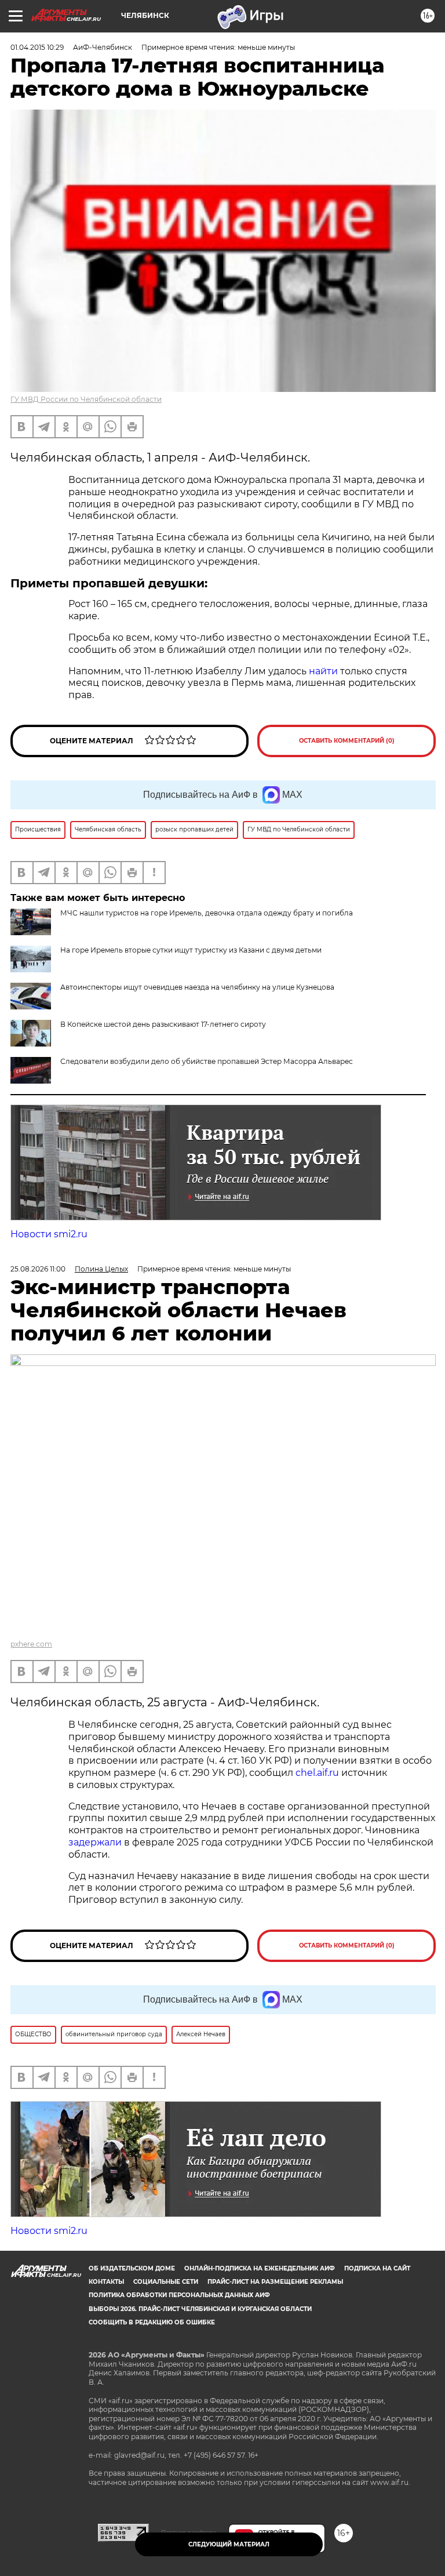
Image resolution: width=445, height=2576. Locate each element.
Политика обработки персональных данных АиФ (179, 2295)
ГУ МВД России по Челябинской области (86, 399)
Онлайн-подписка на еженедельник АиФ (260, 2268)
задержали (95, 1842)
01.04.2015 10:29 (37, 47)
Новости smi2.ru (49, 1234)
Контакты (106, 2282)
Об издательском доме (132, 2268)
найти (324, 671)
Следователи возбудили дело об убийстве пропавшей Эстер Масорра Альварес (207, 1061)
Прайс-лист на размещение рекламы (275, 2282)
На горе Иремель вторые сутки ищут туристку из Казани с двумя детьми (191, 950)
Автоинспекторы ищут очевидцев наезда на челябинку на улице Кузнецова (197, 987)
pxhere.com (31, 1644)
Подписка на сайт (377, 2268)
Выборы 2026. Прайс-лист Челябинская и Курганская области (200, 2309)
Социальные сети (166, 2282)
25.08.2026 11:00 (38, 1269)
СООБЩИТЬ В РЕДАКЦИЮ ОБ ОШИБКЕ (152, 2322)
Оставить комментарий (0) (347, 741)
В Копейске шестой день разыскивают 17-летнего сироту (163, 1024)
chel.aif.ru (317, 1773)
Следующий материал (229, 2544)
